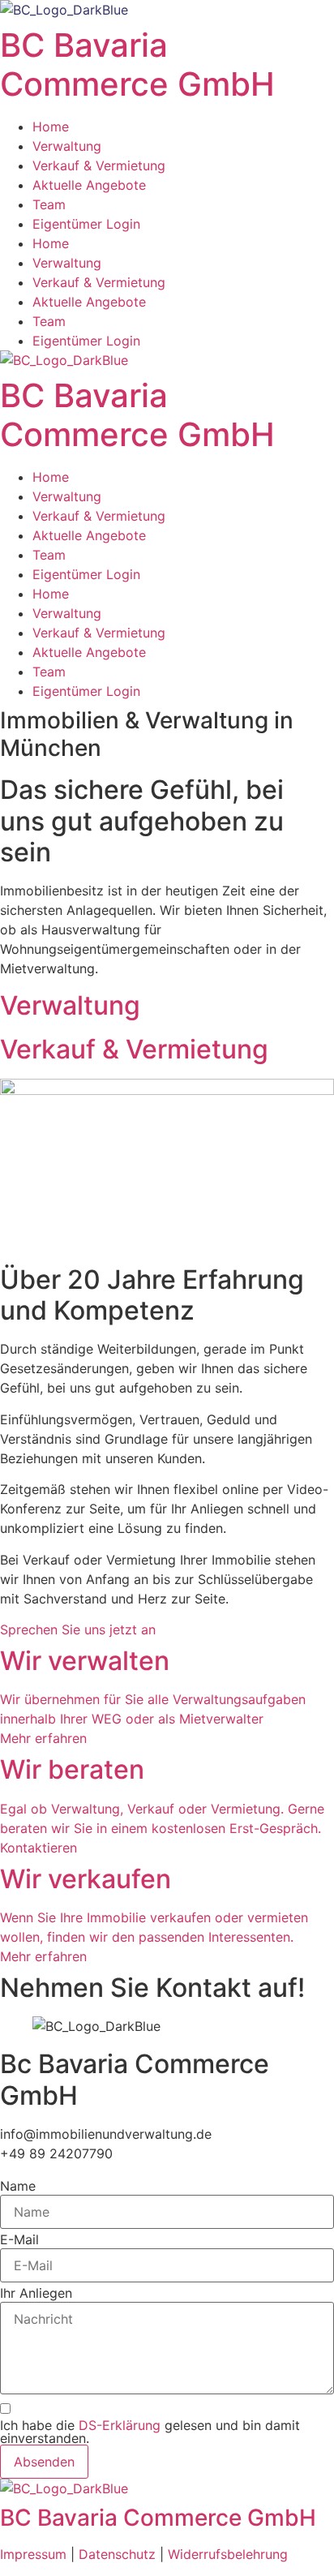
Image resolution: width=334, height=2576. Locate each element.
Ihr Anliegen (36, 2293)
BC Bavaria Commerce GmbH (137, 64)
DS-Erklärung (122, 2425)
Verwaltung (67, 146)
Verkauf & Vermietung (99, 165)
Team (49, 204)
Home (51, 127)
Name (18, 2186)
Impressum (35, 2554)
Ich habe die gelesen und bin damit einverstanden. (150, 2432)
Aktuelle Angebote (89, 185)
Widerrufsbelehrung (228, 2554)
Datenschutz (117, 2554)
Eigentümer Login (86, 224)
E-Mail (19, 2239)
